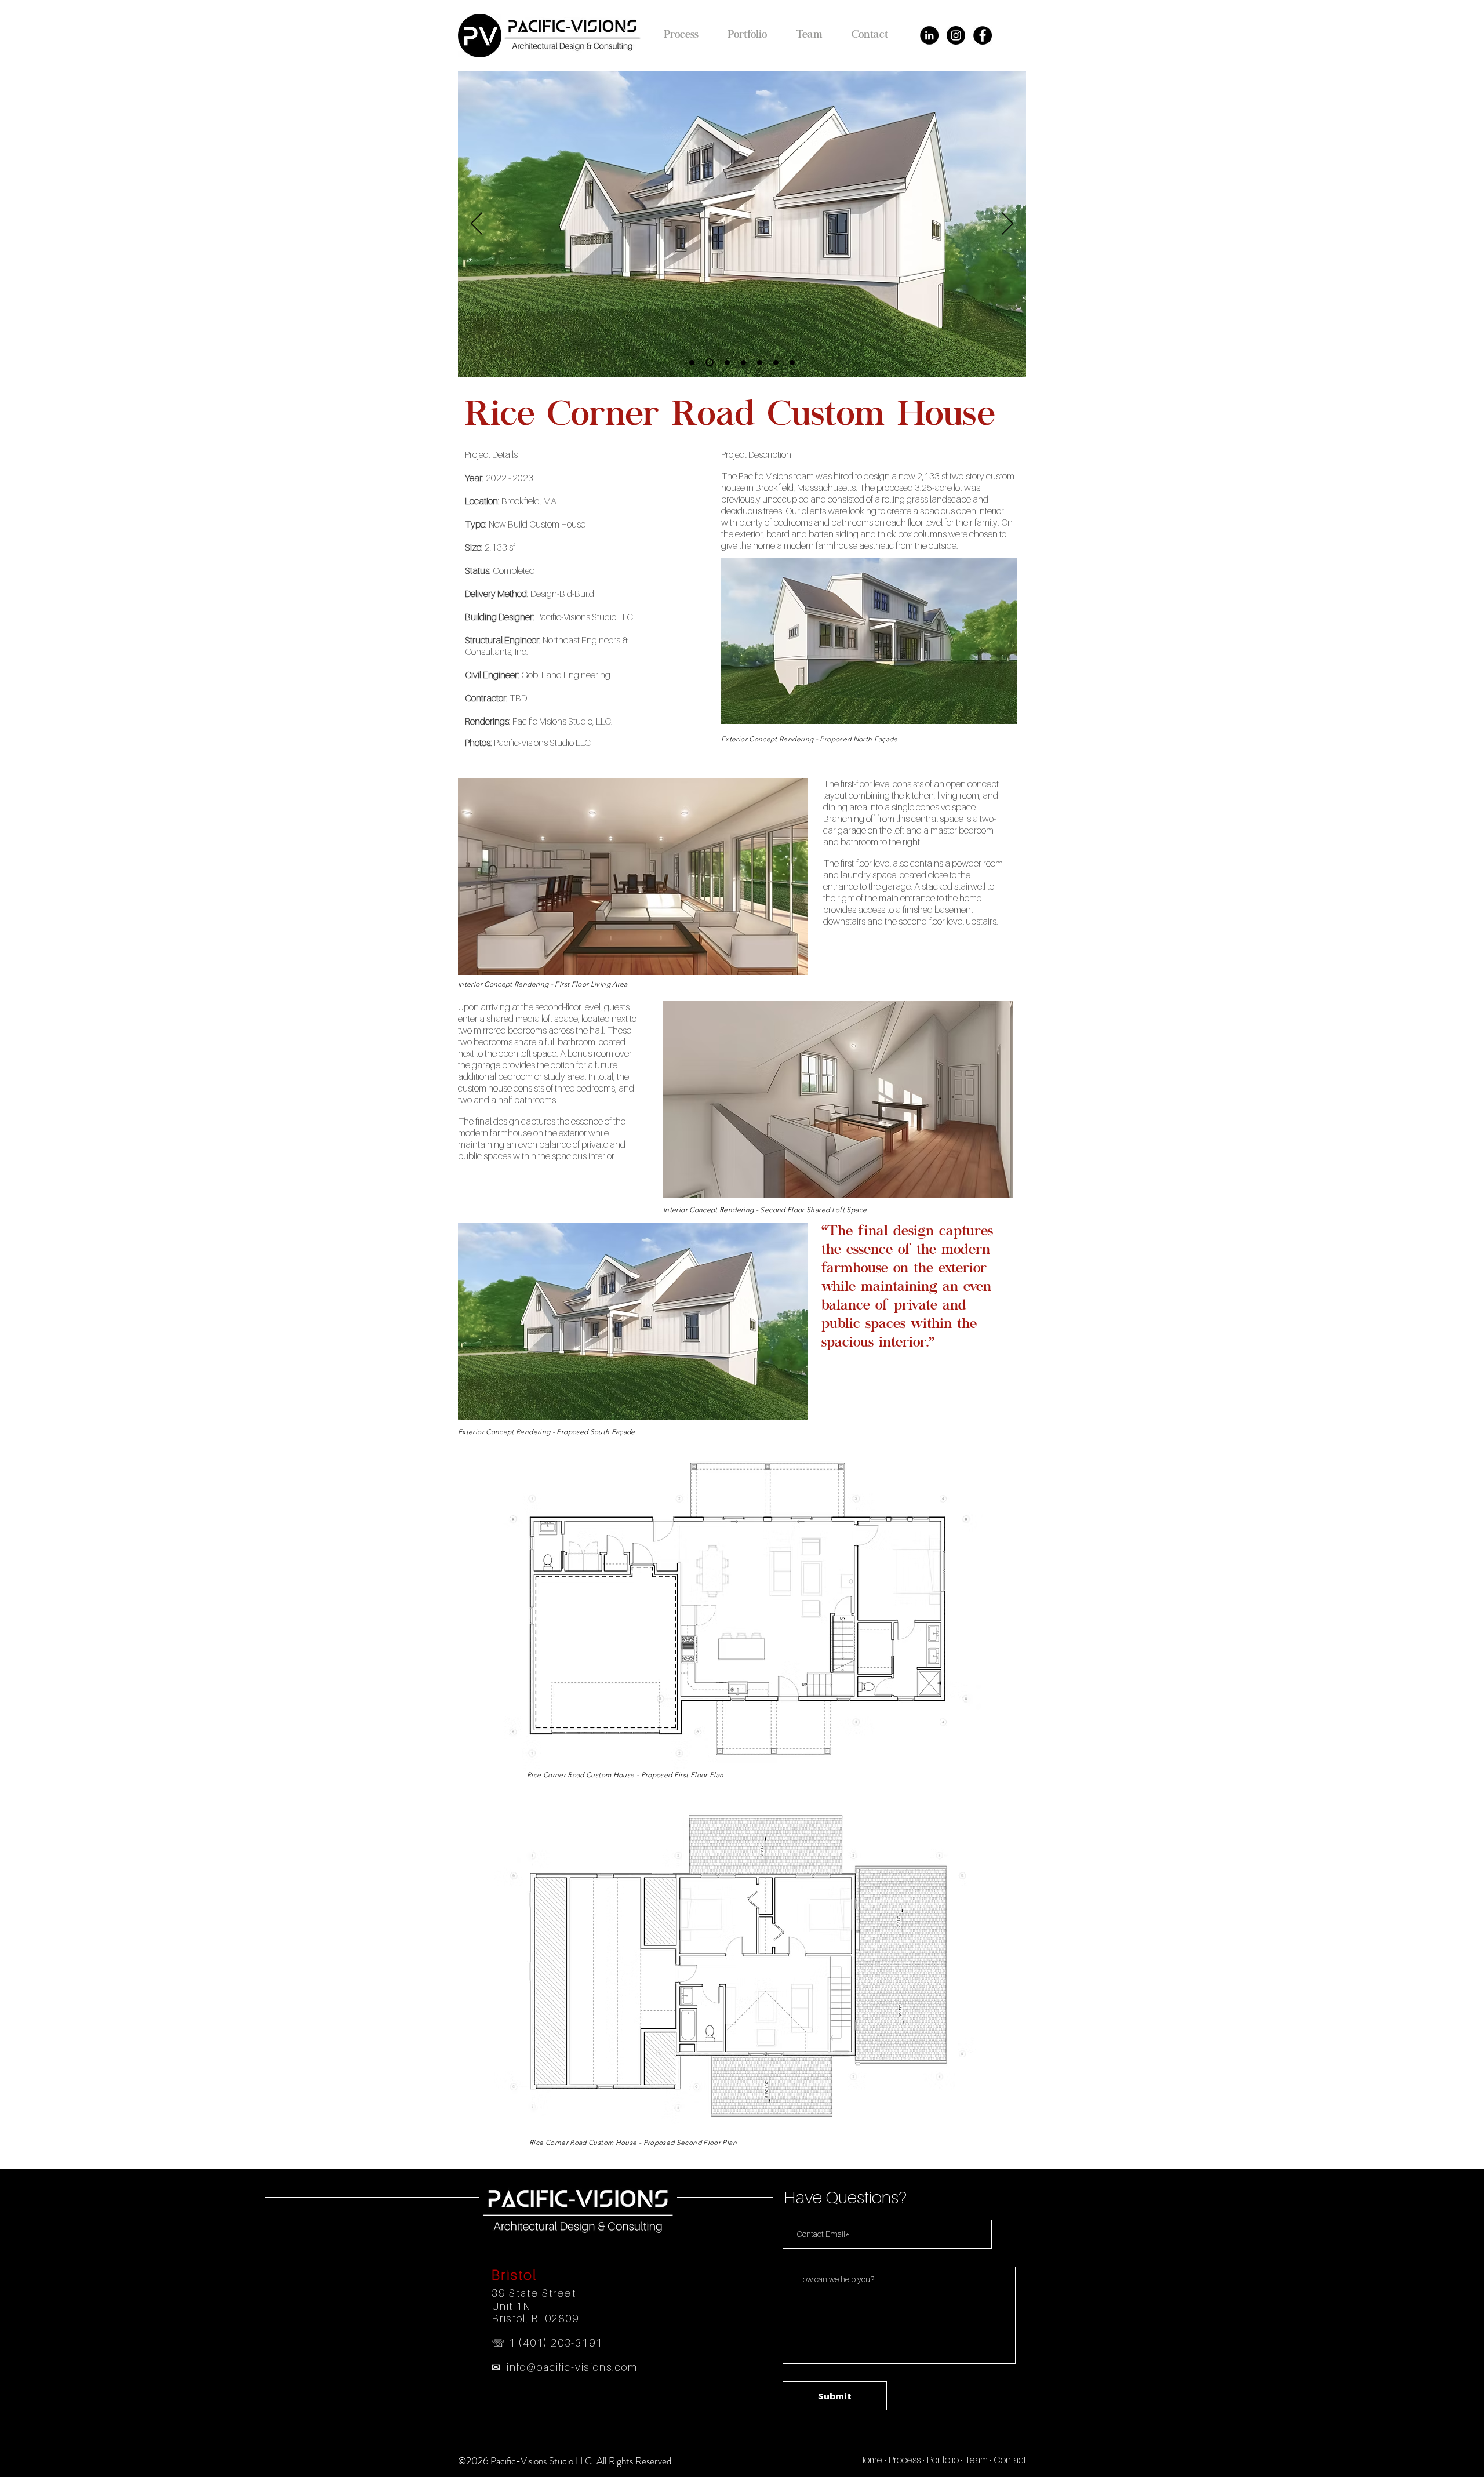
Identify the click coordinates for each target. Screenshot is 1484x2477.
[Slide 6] (776, 363)
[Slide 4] (743, 363)
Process (904, 2460)
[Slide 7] (792, 363)
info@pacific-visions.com (572, 2367)
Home (870, 2460)
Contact (1010, 2460)
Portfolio (943, 2460)
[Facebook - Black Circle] (983, 35)
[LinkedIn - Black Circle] (929, 35)
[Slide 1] (692, 363)
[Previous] (477, 224)
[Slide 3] (726, 362)
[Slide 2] (708, 363)
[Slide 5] (760, 363)
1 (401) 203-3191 (556, 2343)
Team (976, 2460)
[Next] (1007, 224)
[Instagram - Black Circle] (956, 35)
